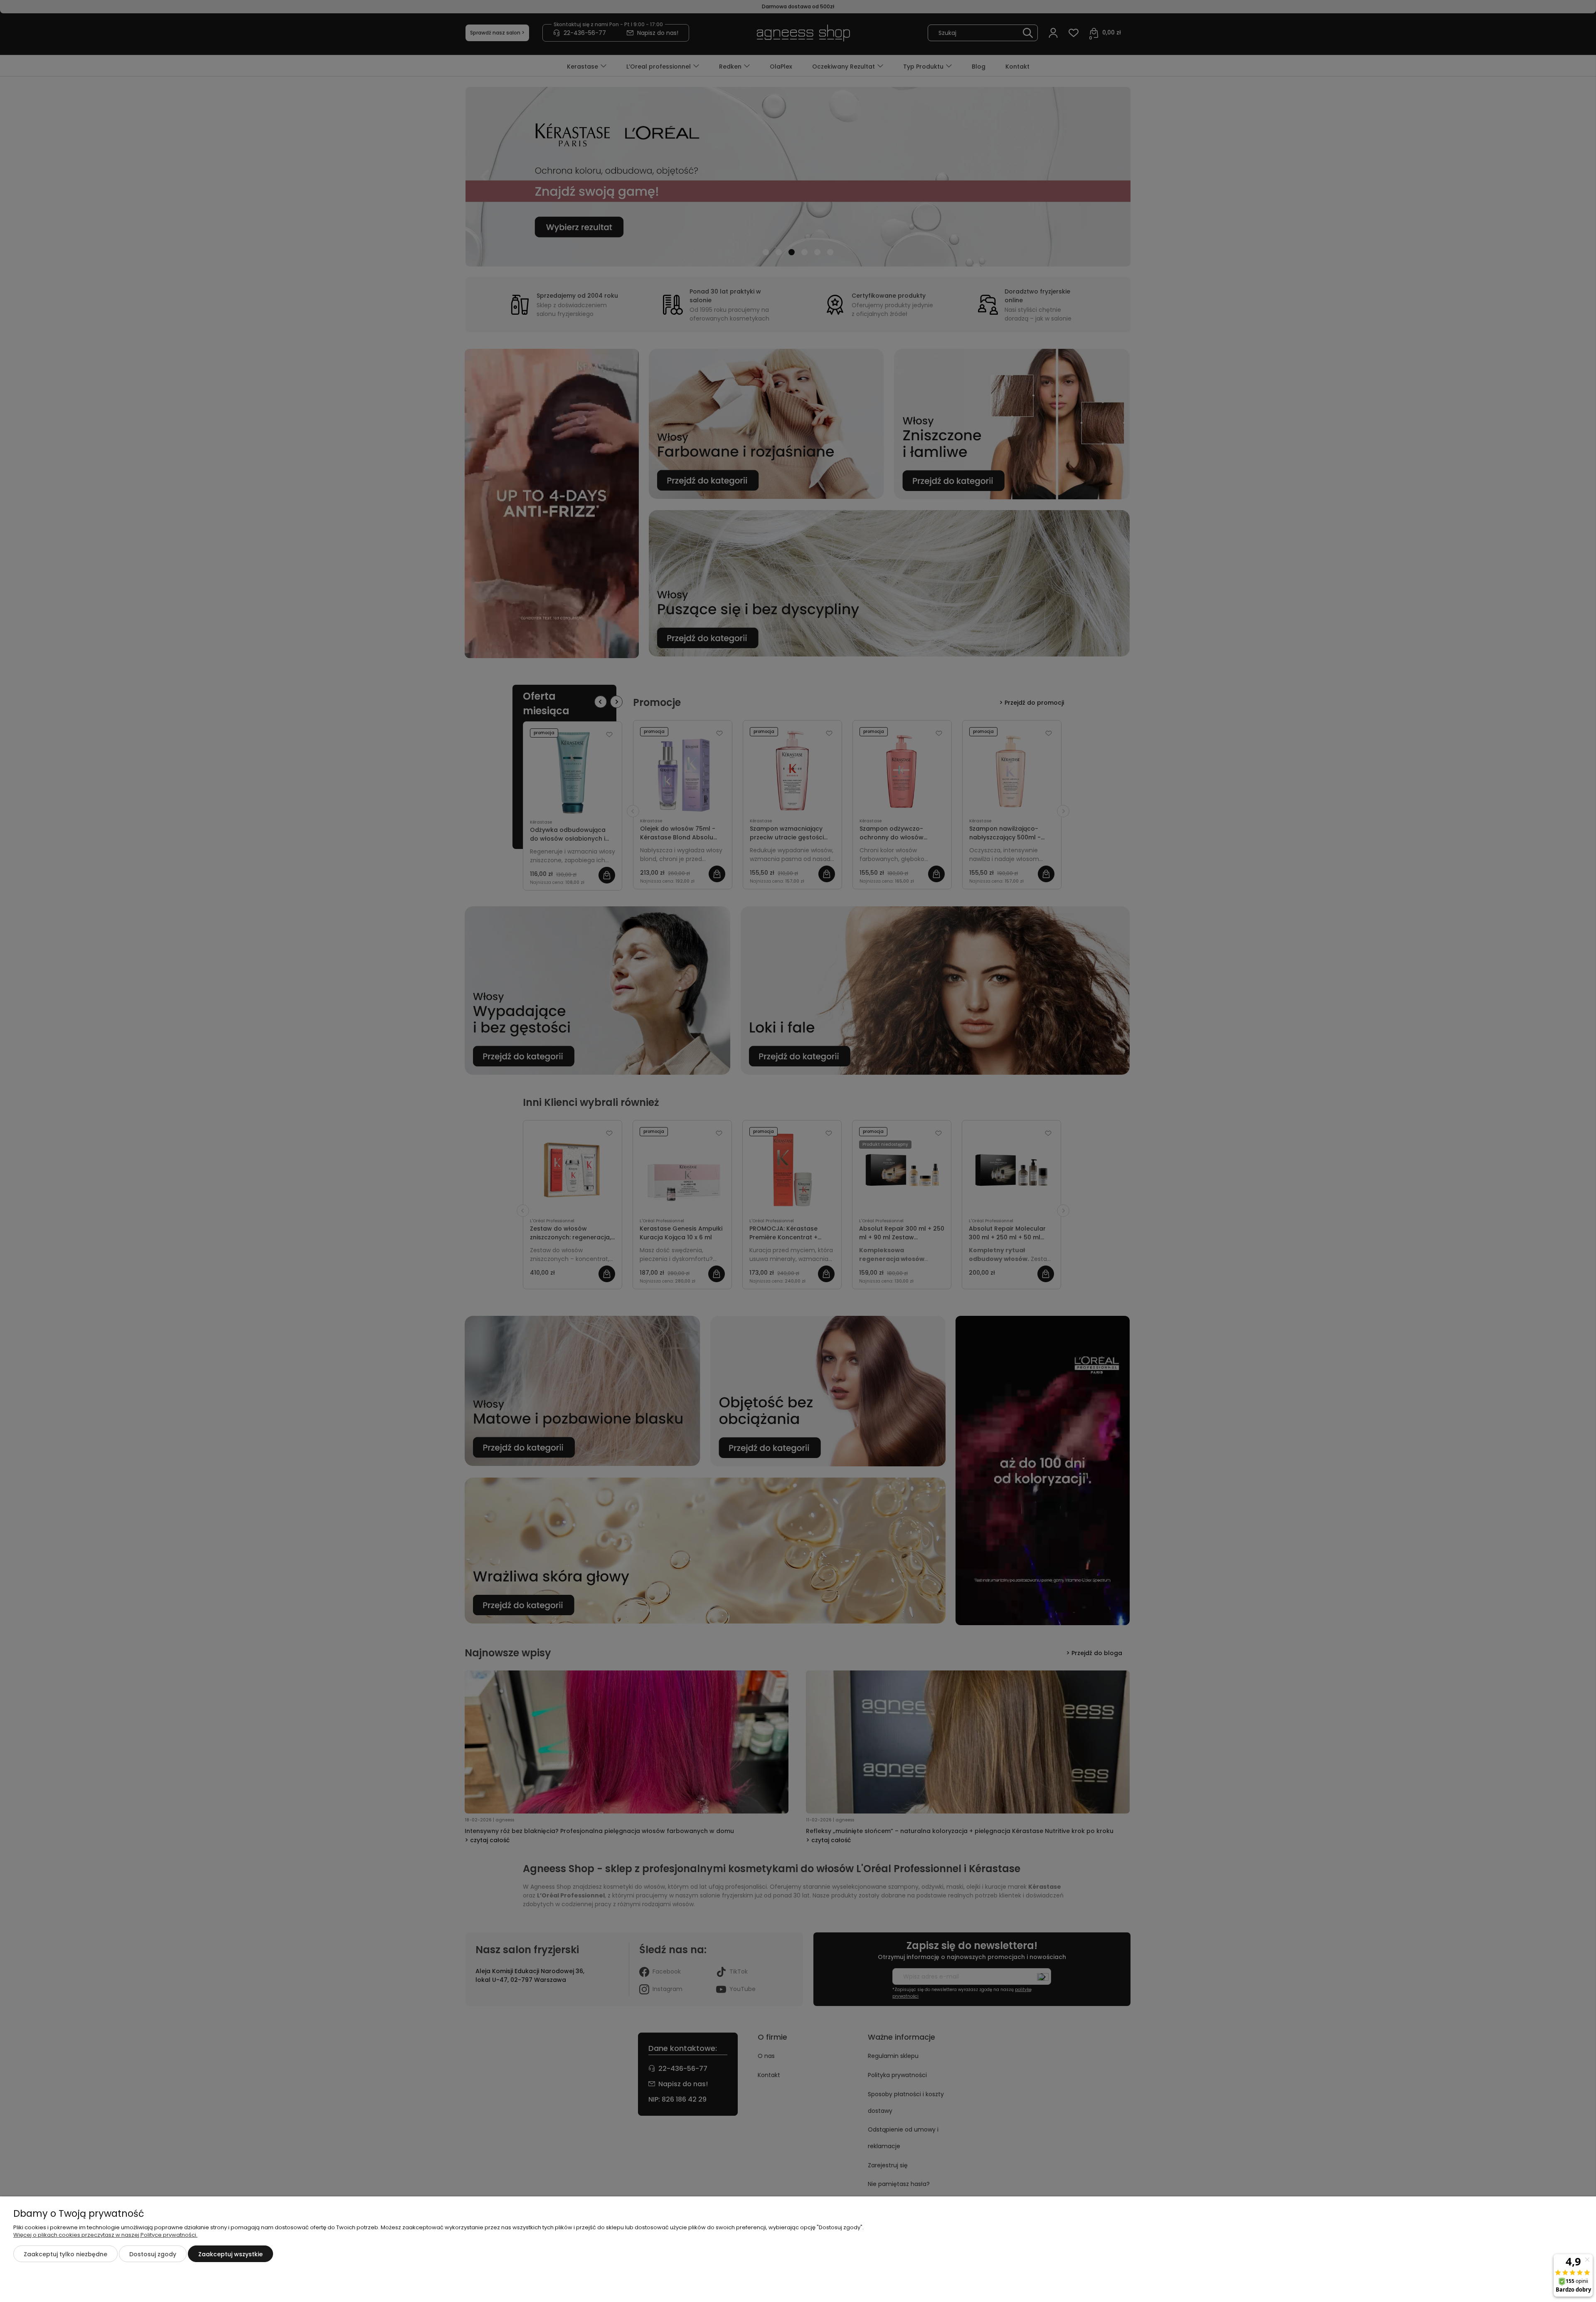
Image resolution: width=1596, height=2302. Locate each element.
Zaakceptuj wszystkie (230, 2254)
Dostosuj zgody (153, 2254)
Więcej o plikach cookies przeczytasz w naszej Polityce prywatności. (105, 2235)
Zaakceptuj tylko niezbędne (65, 2254)
